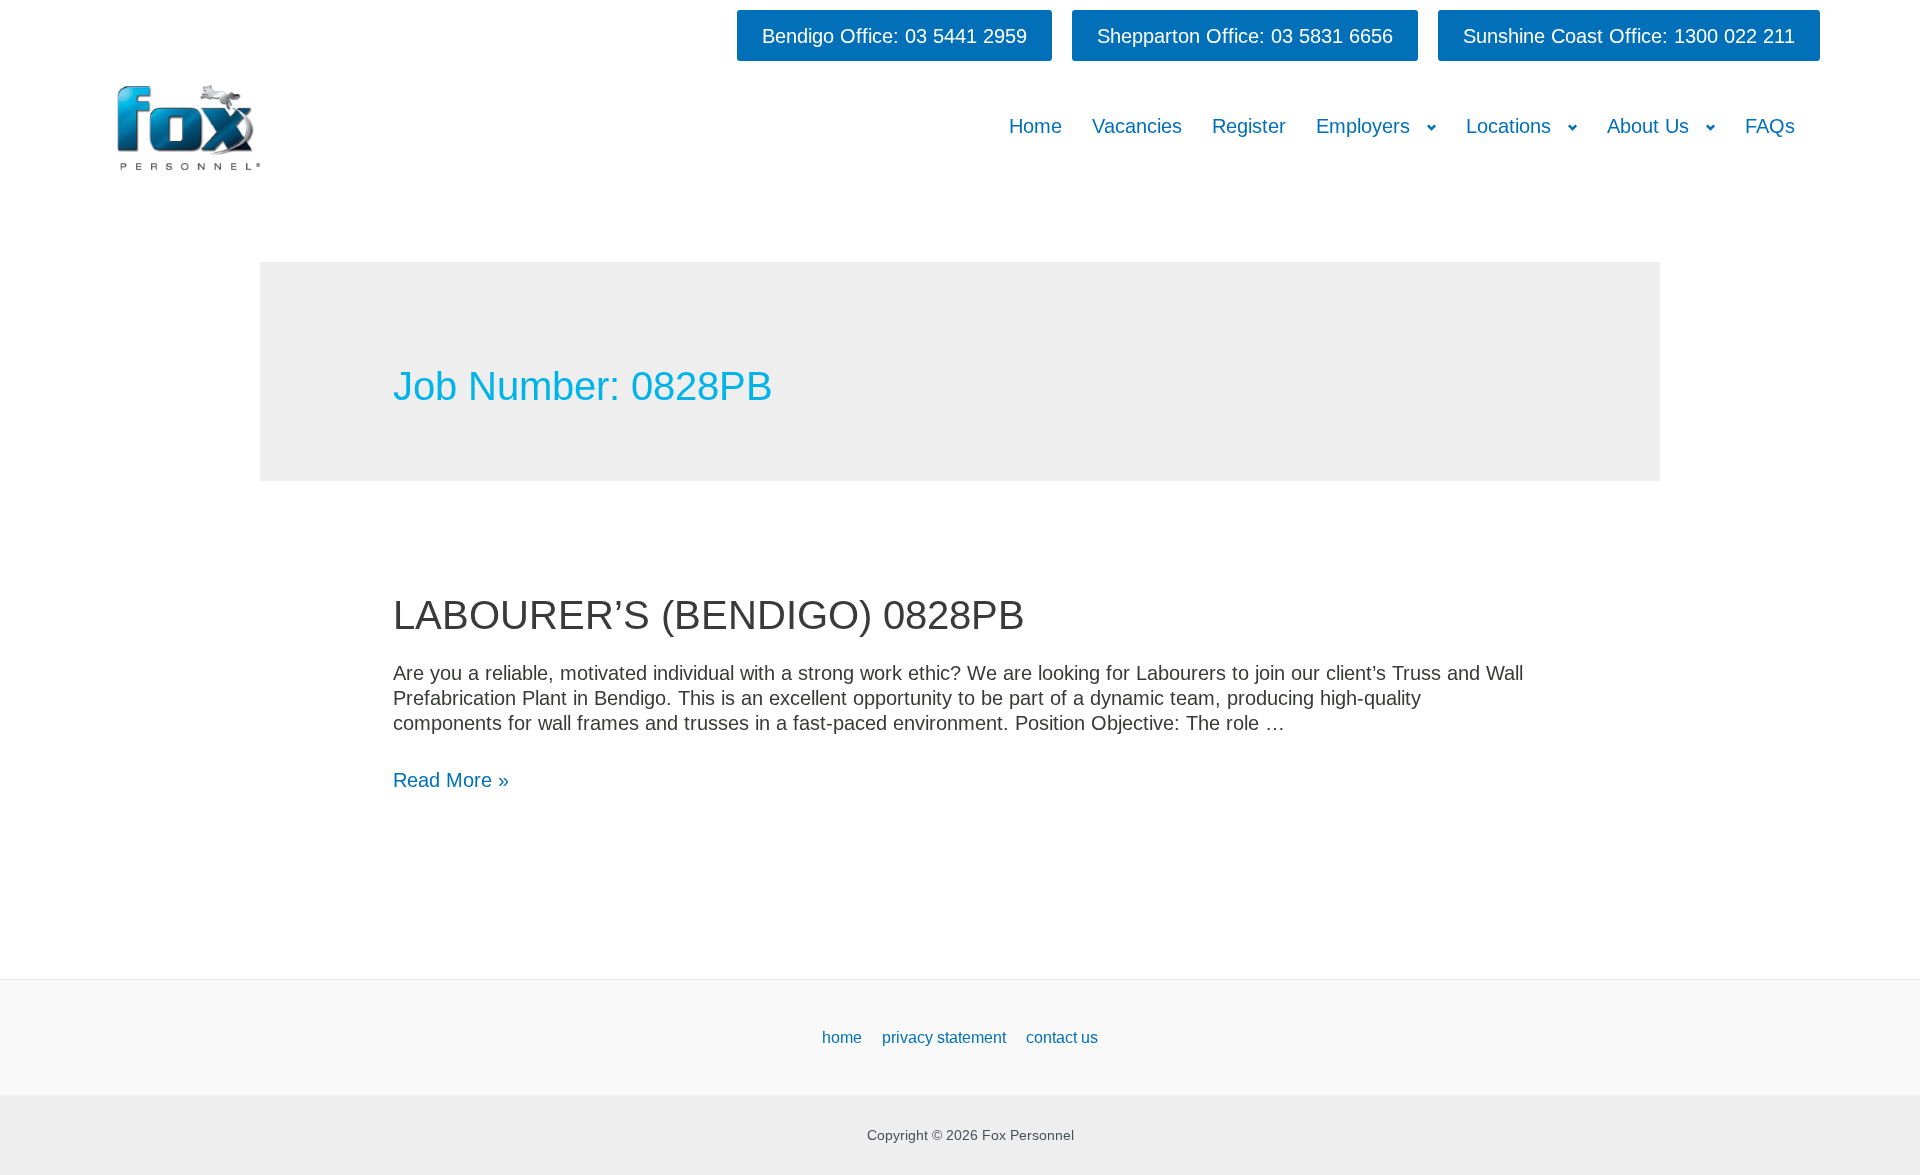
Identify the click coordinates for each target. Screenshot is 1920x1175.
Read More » (451, 780)
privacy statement (944, 1037)
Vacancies (1137, 126)
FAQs (1770, 126)
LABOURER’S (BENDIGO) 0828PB (709, 615)
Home (1035, 126)
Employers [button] (1363, 126)
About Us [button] (1648, 126)
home (842, 1037)
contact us (1062, 1037)
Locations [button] (1508, 126)
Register (1249, 126)
